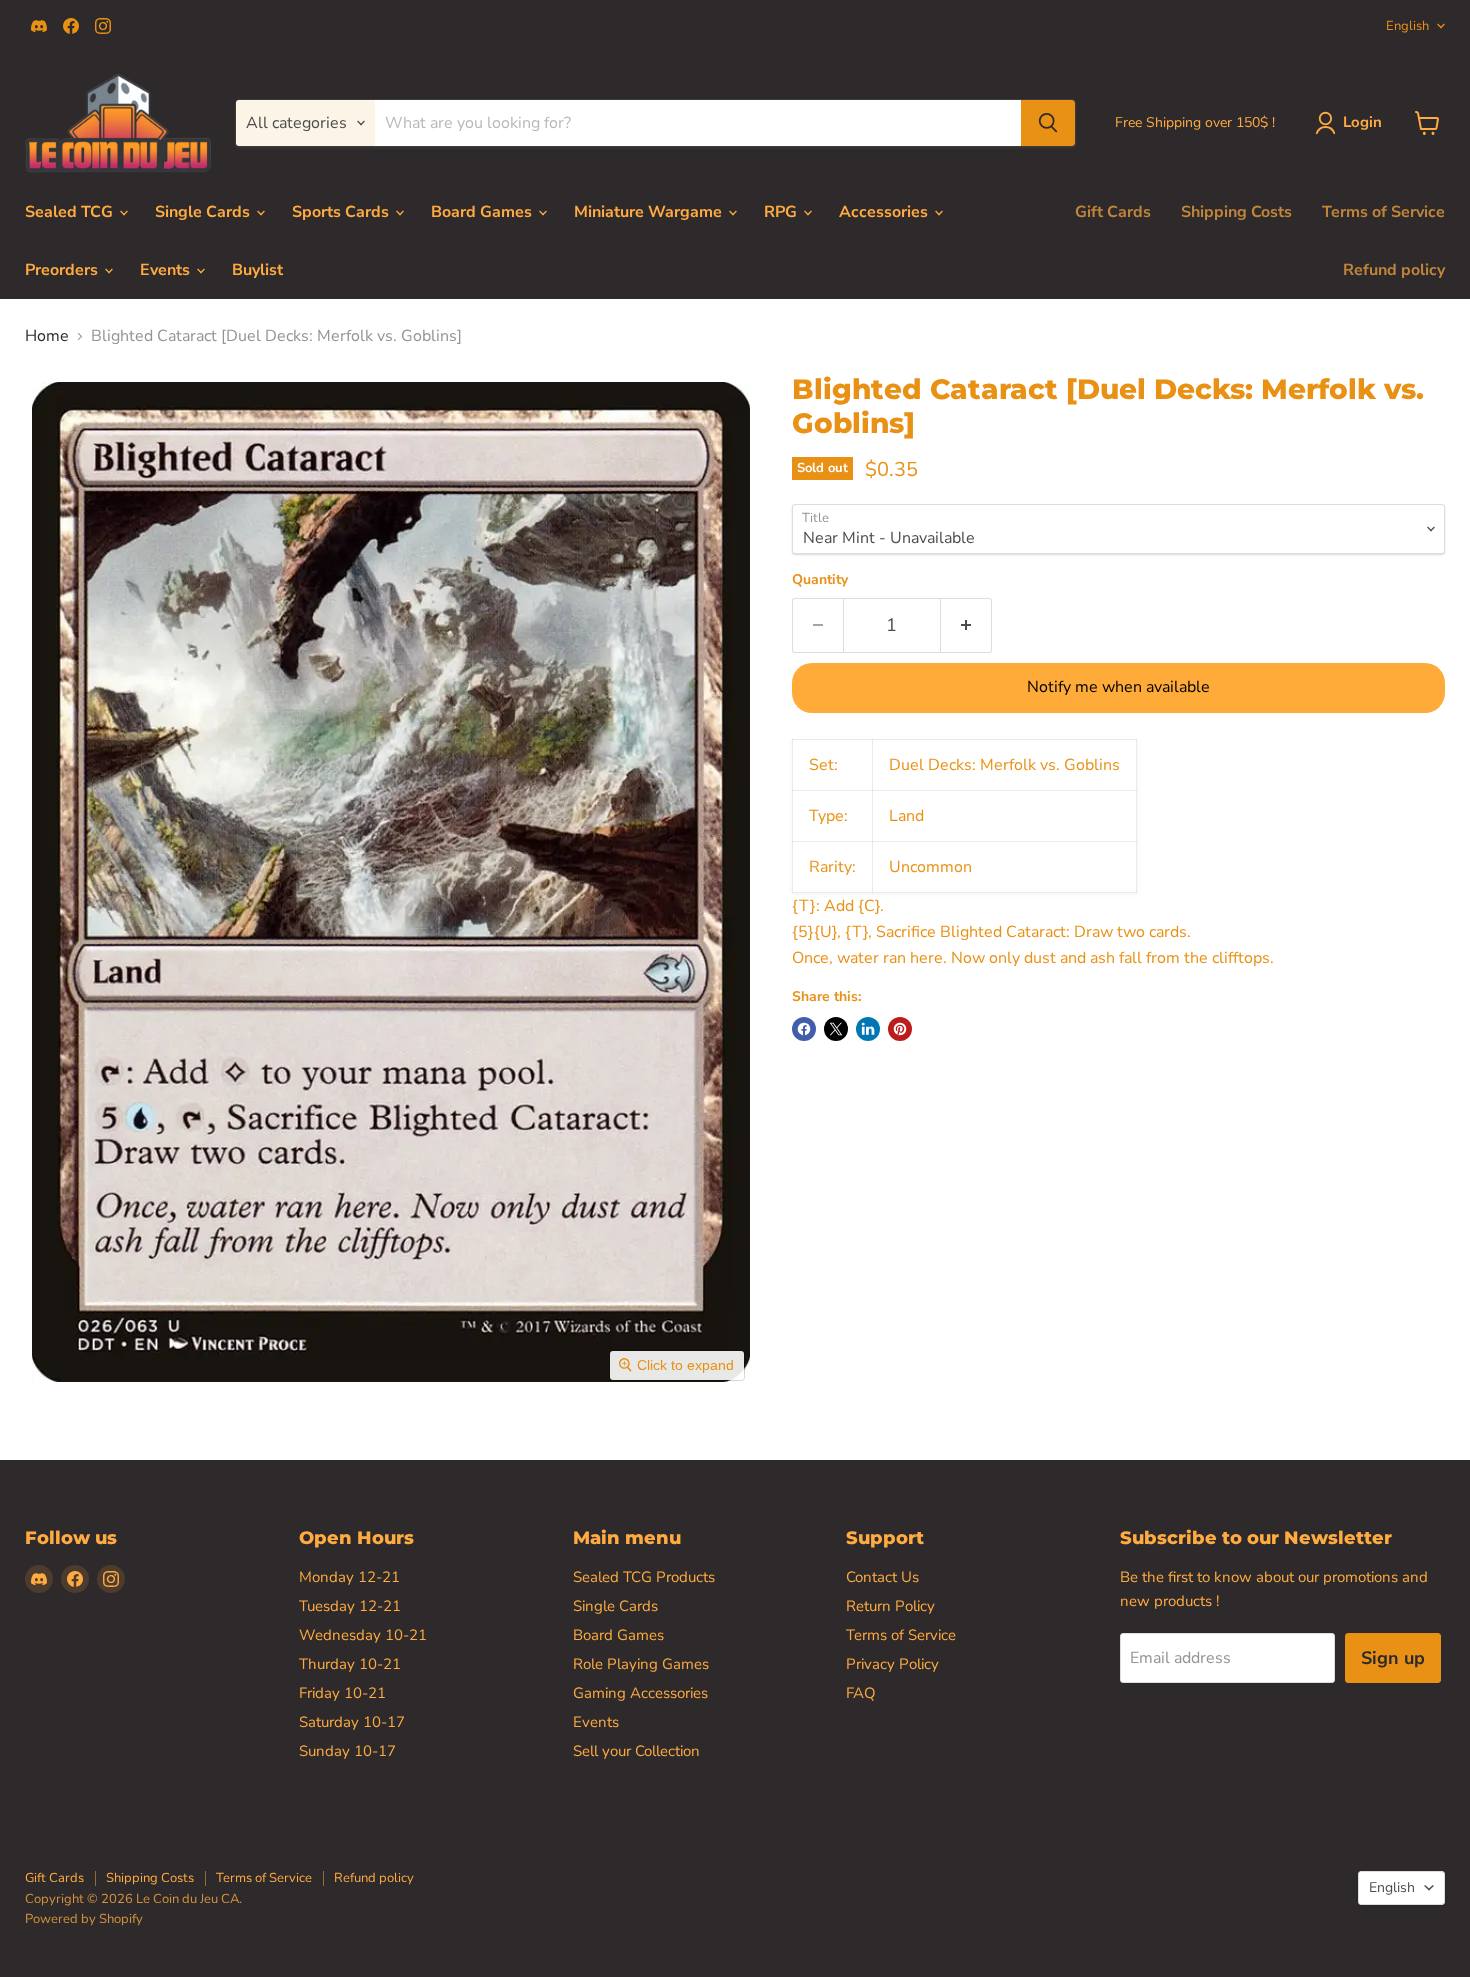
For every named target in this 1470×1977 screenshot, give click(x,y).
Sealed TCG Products (644, 1577)
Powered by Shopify (84, 1919)
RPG (782, 212)
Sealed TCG (71, 212)
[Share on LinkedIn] (868, 1029)
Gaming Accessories (640, 1693)
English (1407, 26)
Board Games (483, 212)
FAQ (861, 1693)
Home (47, 336)
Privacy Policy (892, 1664)
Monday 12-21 (349, 1577)
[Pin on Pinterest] (900, 1029)
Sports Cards (342, 212)
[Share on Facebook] (804, 1029)
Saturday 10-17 (352, 1722)
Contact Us (882, 1577)
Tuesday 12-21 (350, 1606)
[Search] (1048, 123)
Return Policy (890, 1606)
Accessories (885, 212)
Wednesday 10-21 (363, 1635)
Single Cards (204, 212)
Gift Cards (1113, 212)
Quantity (820, 580)
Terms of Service (1383, 212)
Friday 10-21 (342, 1693)
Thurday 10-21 (350, 1664)
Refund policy (1394, 270)
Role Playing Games (641, 1664)
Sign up (1393, 1658)
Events (167, 270)
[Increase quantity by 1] (966, 625)
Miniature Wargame (650, 212)
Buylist (257, 270)
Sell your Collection (636, 1751)
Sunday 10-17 (347, 1751)
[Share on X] (836, 1029)
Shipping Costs (1236, 212)
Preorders (63, 270)
